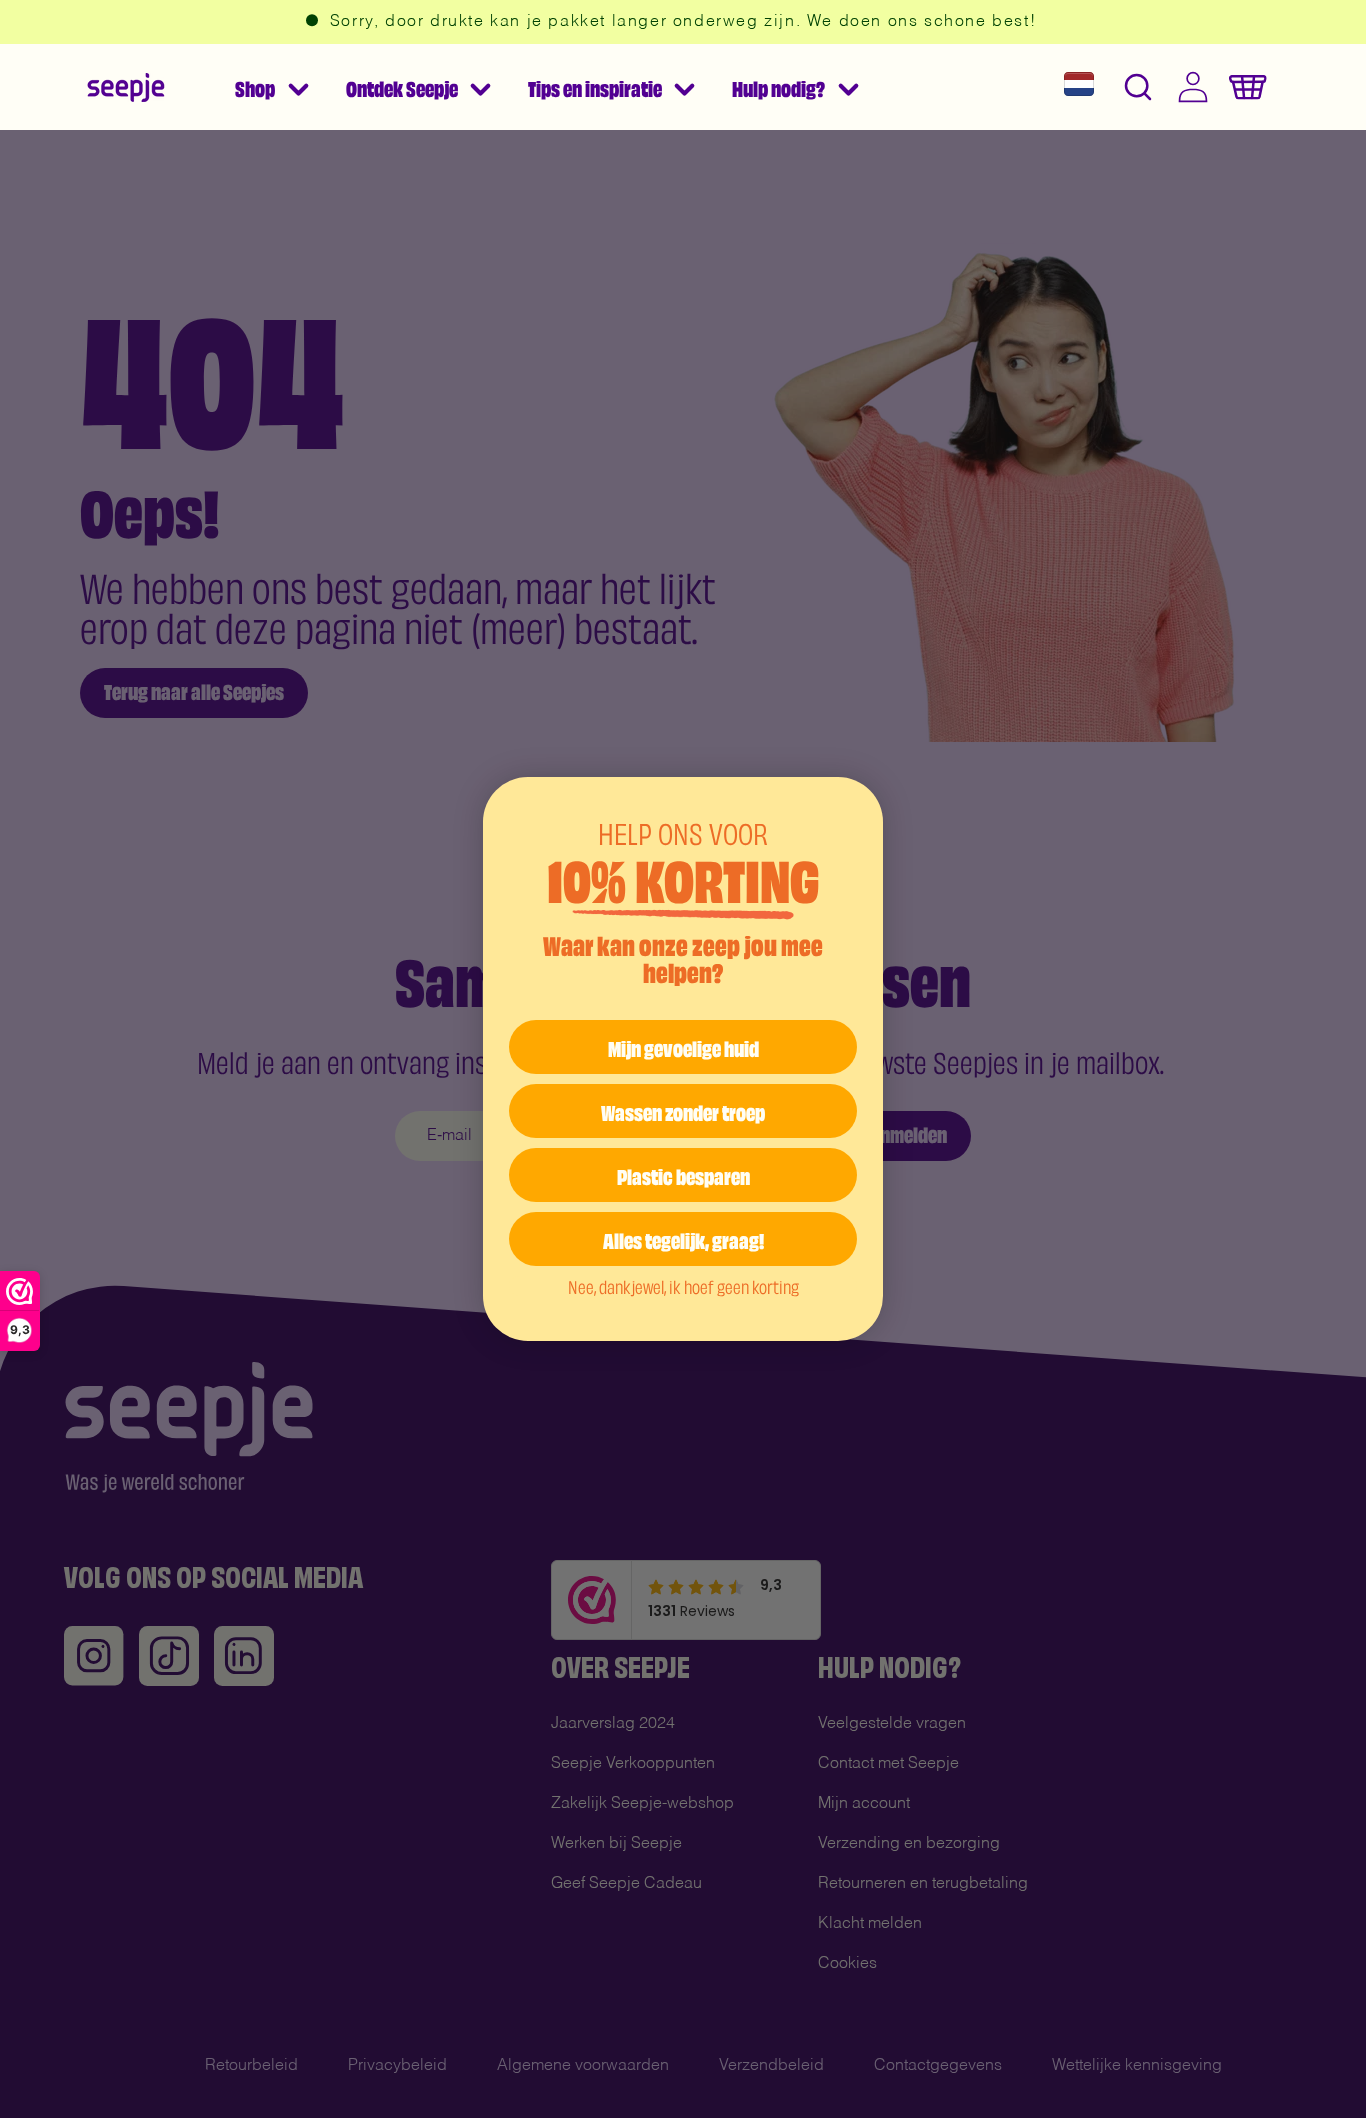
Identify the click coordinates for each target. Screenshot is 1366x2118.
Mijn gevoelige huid (683, 1046)
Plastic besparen (683, 1174)
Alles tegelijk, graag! (683, 1238)
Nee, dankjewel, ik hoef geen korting (683, 1286)
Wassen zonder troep (683, 1110)
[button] (271, 87)
